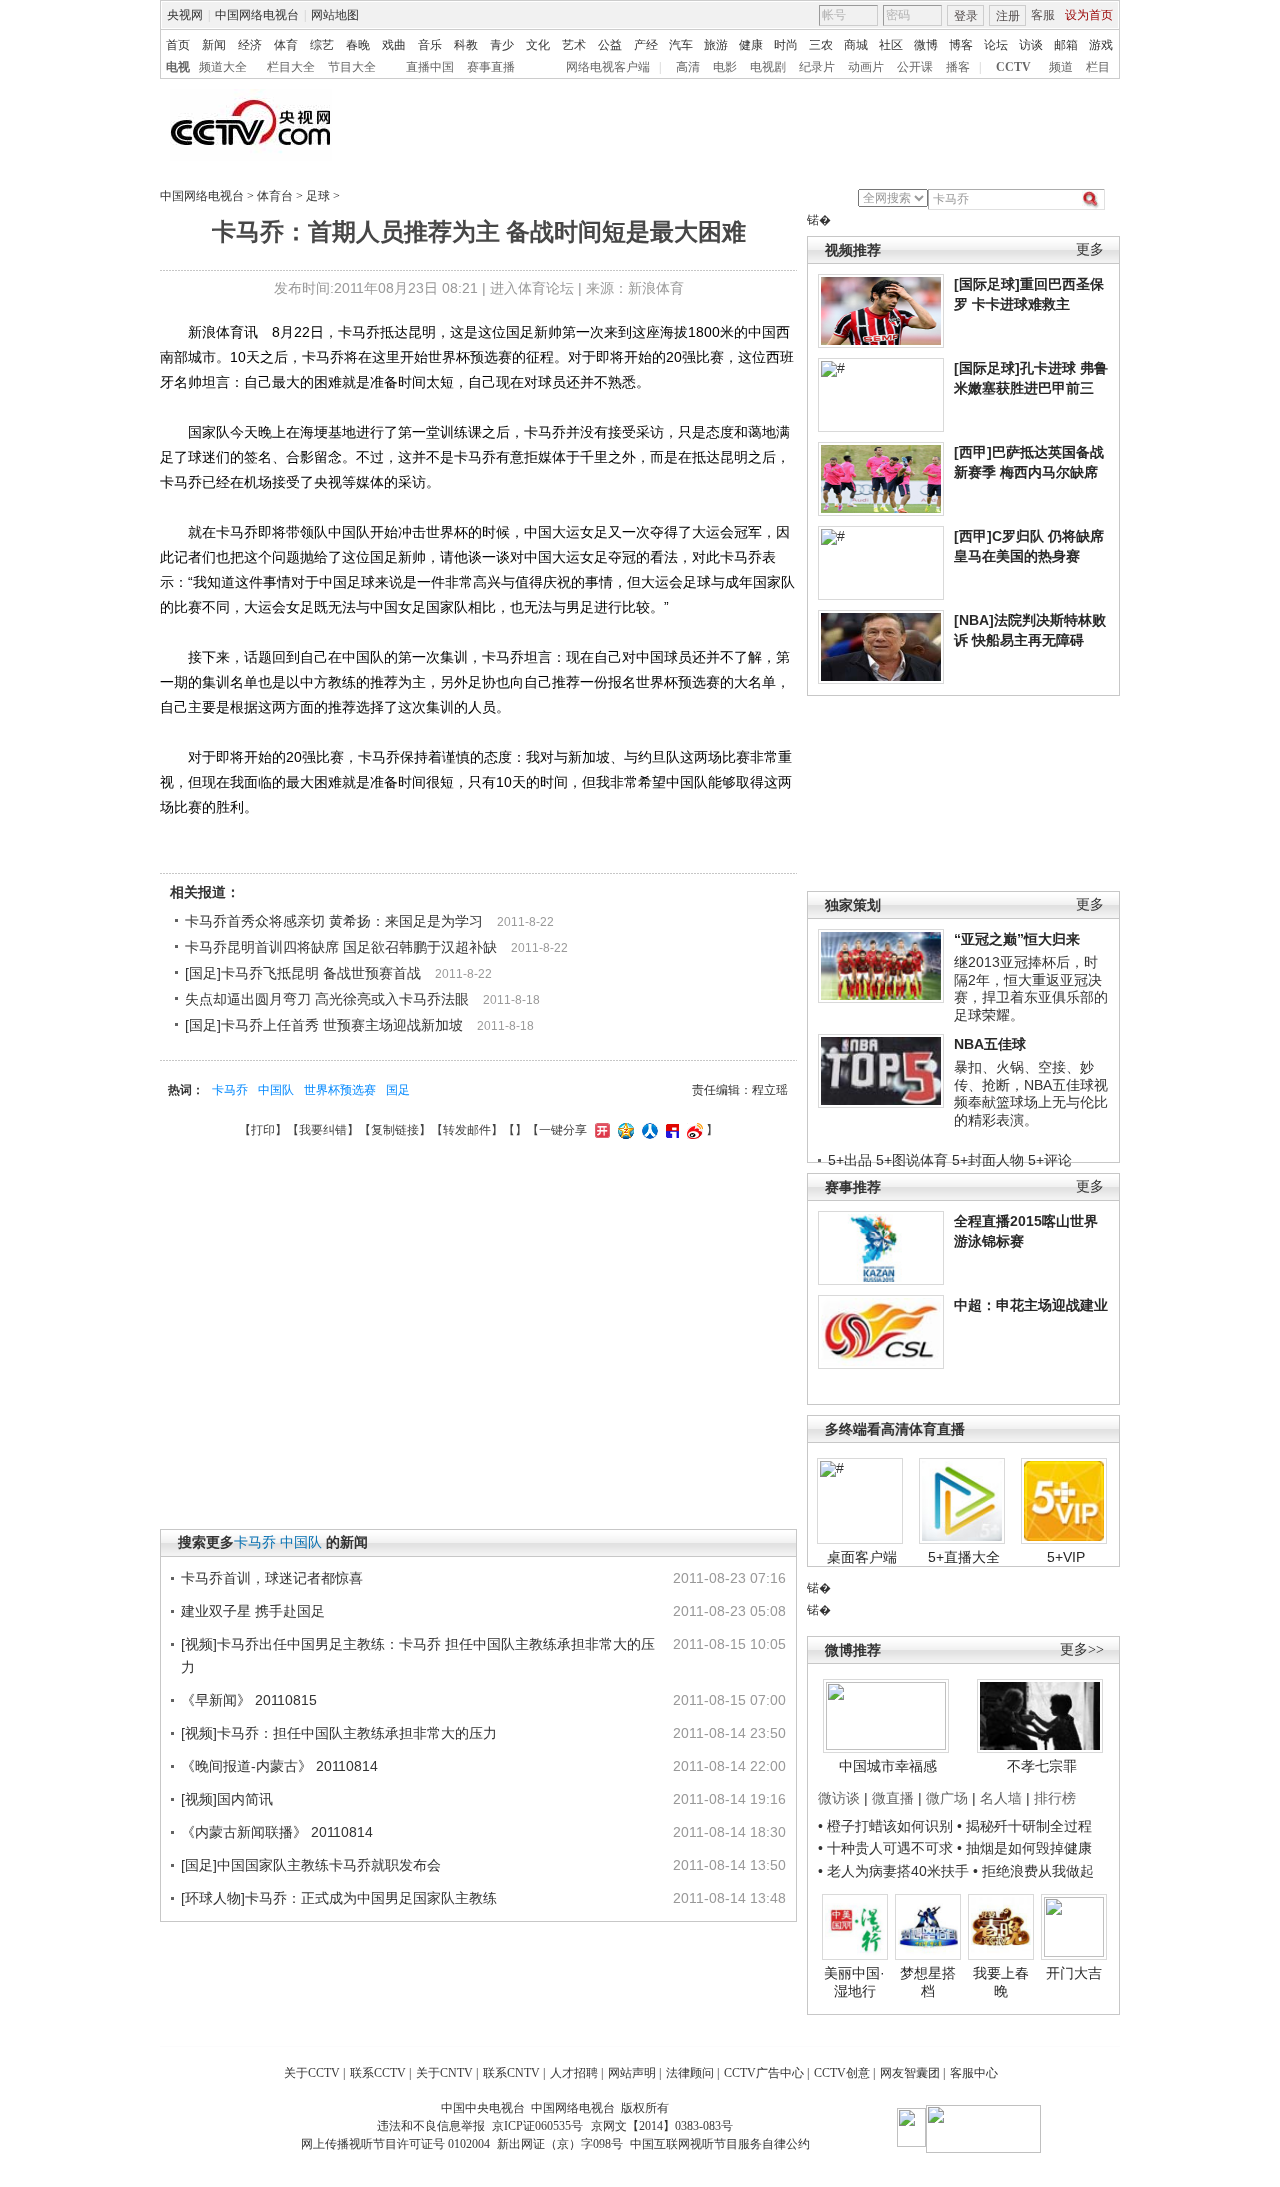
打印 (263, 1130)
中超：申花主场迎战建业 (1031, 1305)
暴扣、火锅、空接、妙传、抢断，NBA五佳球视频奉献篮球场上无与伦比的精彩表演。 (1031, 1093)
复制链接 (395, 1130)
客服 (1043, 15)
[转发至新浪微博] (692, 1130)
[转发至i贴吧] (670, 1130)
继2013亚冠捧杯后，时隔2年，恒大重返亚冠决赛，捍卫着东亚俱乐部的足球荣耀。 (1031, 988)
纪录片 (817, 67)
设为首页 (1089, 15)
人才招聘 (574, 2073)
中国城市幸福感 (888, 1766)
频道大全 (223, 67)
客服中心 (974, 2073)
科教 (466, 45)
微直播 (893, 1798)
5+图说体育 (912, 1160)
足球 (318, 196)
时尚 (786, 45)
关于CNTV (444, 2073)
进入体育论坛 (532, 288)
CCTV (1013, 67)
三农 (821, 45)
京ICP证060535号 (537, 2126)
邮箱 (1066, 45)
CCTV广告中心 (764, 2073)
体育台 (275, 196)
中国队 (276, 1090)
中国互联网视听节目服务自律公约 (720, 2144)
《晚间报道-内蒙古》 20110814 (279, 1766)
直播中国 (430, 67)
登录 (966, 16)
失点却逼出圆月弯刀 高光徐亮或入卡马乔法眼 (327, 999)
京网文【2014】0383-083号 (662, 2126)
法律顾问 (690, 2073)
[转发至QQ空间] (623, 1130)
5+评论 (1050, 1160)
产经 (646, 45)
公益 (610, 45)
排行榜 (1055, 1798)
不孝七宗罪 (1042, 1766)
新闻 (214, 45)
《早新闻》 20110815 (249, 1700)
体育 (286, 45)
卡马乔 (230, 1090)
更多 (1090, 249)
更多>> (1082, 1649)
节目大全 (352, 67)
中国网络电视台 (257, 15)
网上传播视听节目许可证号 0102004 (395, 2144)
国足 (398, 1090)
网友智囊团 (910, 2073)
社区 (891, 45)
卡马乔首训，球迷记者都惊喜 (272, 1578)
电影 (725, 67)
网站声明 (632, 2073)
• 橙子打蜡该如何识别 (885, 1826)
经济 (250, 45)
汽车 (681, 45)
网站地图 (335, 15)
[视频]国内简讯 (227, 1799)
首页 (178, 45)
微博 (926, 45)
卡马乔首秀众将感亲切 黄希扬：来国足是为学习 (334, 921)
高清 (688, 67)
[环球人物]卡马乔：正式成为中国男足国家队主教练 (339, 1898)
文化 (538, 45)
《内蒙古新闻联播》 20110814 (277, 1832)
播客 (958, 67)
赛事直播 (491, 67)
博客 (961, 45)
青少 (502, 45)
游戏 (1101, 45)
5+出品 (850, 1160)
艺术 (574, 45)
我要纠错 (323, 1130)
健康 (751, 45)
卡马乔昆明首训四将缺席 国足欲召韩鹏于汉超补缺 (341, 947)
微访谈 (839, 1798)
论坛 (996, 45)
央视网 (185, 15)
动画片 (866, 67)
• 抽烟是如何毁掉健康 (1024, 1848)
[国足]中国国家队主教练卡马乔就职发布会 (311, 1865)
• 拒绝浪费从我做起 (1033, 1871)
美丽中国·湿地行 (854, 1982)
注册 (1008, 16)
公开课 (915, 67)
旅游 (716, 45)
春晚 (358, 45)
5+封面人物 (988, 1160)
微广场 (947, 1798)
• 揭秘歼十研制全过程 (1024, 1826)
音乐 (430, 45)
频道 (1061, 67)
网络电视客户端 (608, 67)
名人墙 (1001, 1798)
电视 (178, 67)
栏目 (1098, 67)
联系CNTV (511, 2073)
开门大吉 (1074, 1973)
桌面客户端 (862, 1557)
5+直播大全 (964, 1557)
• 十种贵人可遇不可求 (887, 1848)
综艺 (322, 45)
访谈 (1031, 45)
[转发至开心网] (600, 1130)
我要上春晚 (1001, 1982)
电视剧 (768, 67)
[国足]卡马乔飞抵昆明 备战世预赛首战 (303, 973)
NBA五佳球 (990, 1044)
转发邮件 (467, 1130)
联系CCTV (378, 2073)
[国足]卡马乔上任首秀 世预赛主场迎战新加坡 (324, 1025)
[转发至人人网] (647, 1130)
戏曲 (394, 45)
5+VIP (1066, 1557)
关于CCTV (312, 2073)
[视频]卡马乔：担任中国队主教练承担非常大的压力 (339, 1733)
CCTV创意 (842, 2073)
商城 (856, 45)
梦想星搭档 (928, 1982)
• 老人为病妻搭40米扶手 (893, 1871)
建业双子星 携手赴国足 (253, 1611)
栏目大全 (291, 67)
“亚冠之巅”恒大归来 (1017, 939)
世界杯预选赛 (340, 1090)
